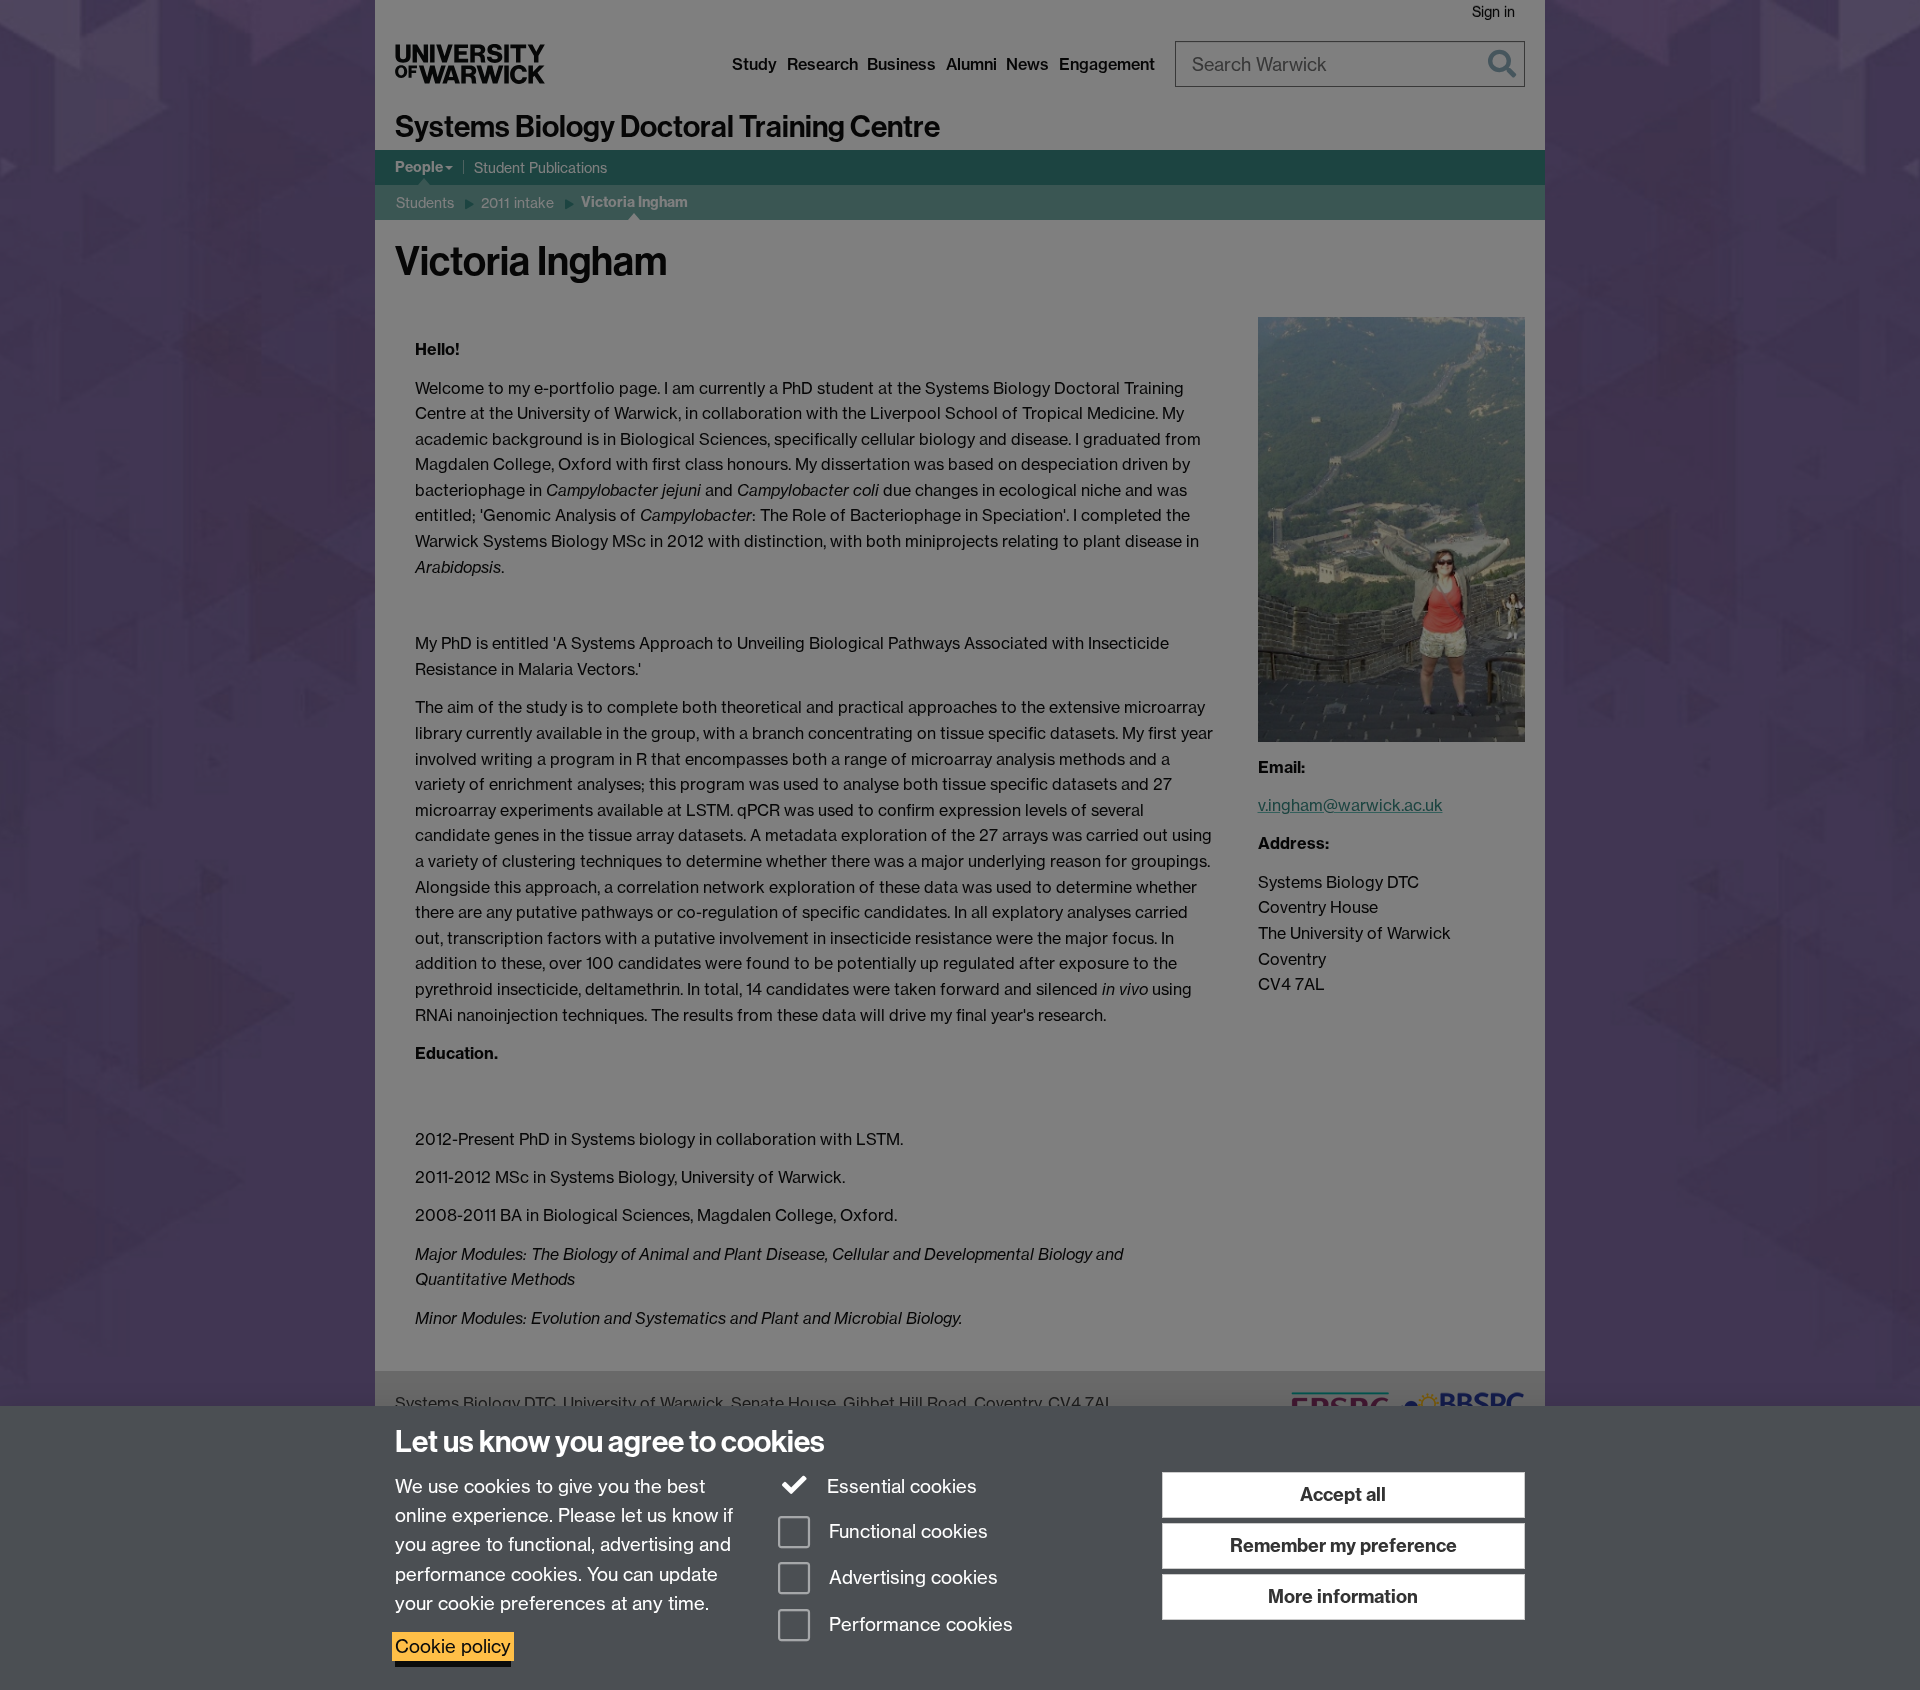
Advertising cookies (911, 1578)
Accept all (1343, 1494)
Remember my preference (1343, 1545)
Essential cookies (899, 1486)
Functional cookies (906, 1531)
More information (1343, 1596)
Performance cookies (918, 1625)
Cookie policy (453, 1646)
